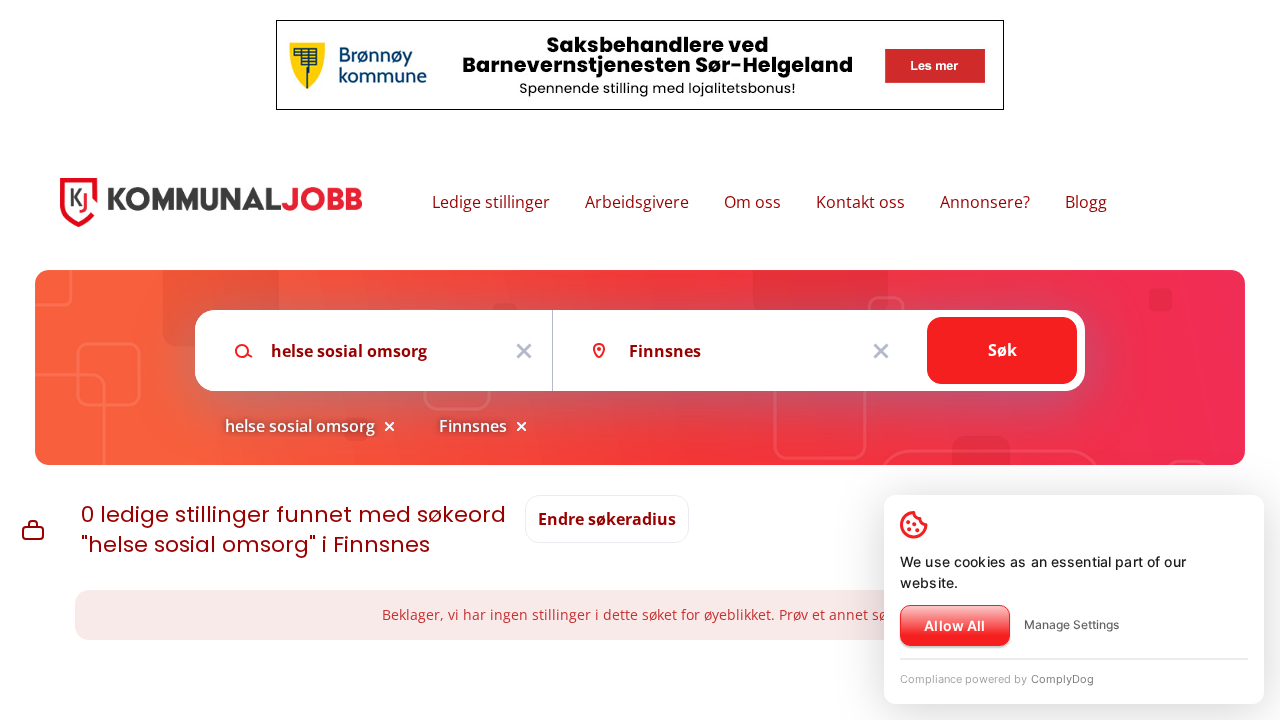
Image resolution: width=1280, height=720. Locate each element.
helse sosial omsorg (300, 426)
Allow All (954, 625)
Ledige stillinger (491, 202)
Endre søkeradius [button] (607, 519)
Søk (1002, 350)
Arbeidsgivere (637, 202)
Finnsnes (473, 426)
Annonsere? (985, 202)
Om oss (752, 202)
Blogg (1086, 202)
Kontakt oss (860, 202)
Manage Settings (1071, 624)
